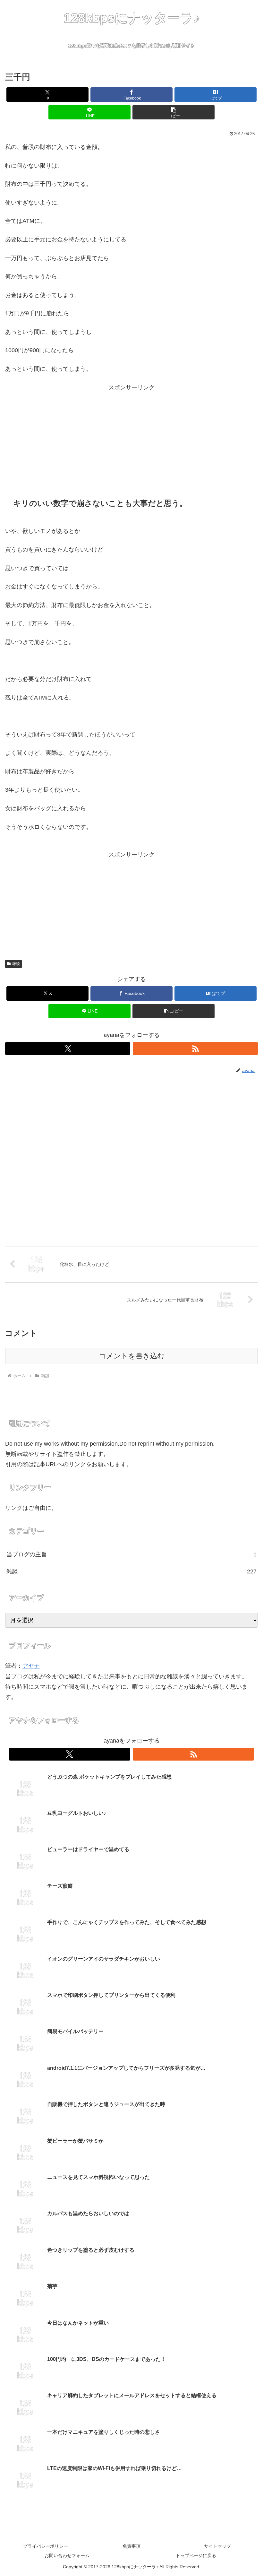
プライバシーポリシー (46, 2546)
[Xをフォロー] (68, 1049)
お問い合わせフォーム (67, 2555)
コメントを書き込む (132, 1356)
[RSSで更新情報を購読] (195, 1049)
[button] (174, 112)
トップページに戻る (196, 2555)
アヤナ (31, 1666)
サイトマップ (217, 2546)
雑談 (16, 964)
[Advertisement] (131, 438)
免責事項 (131, 2546)
